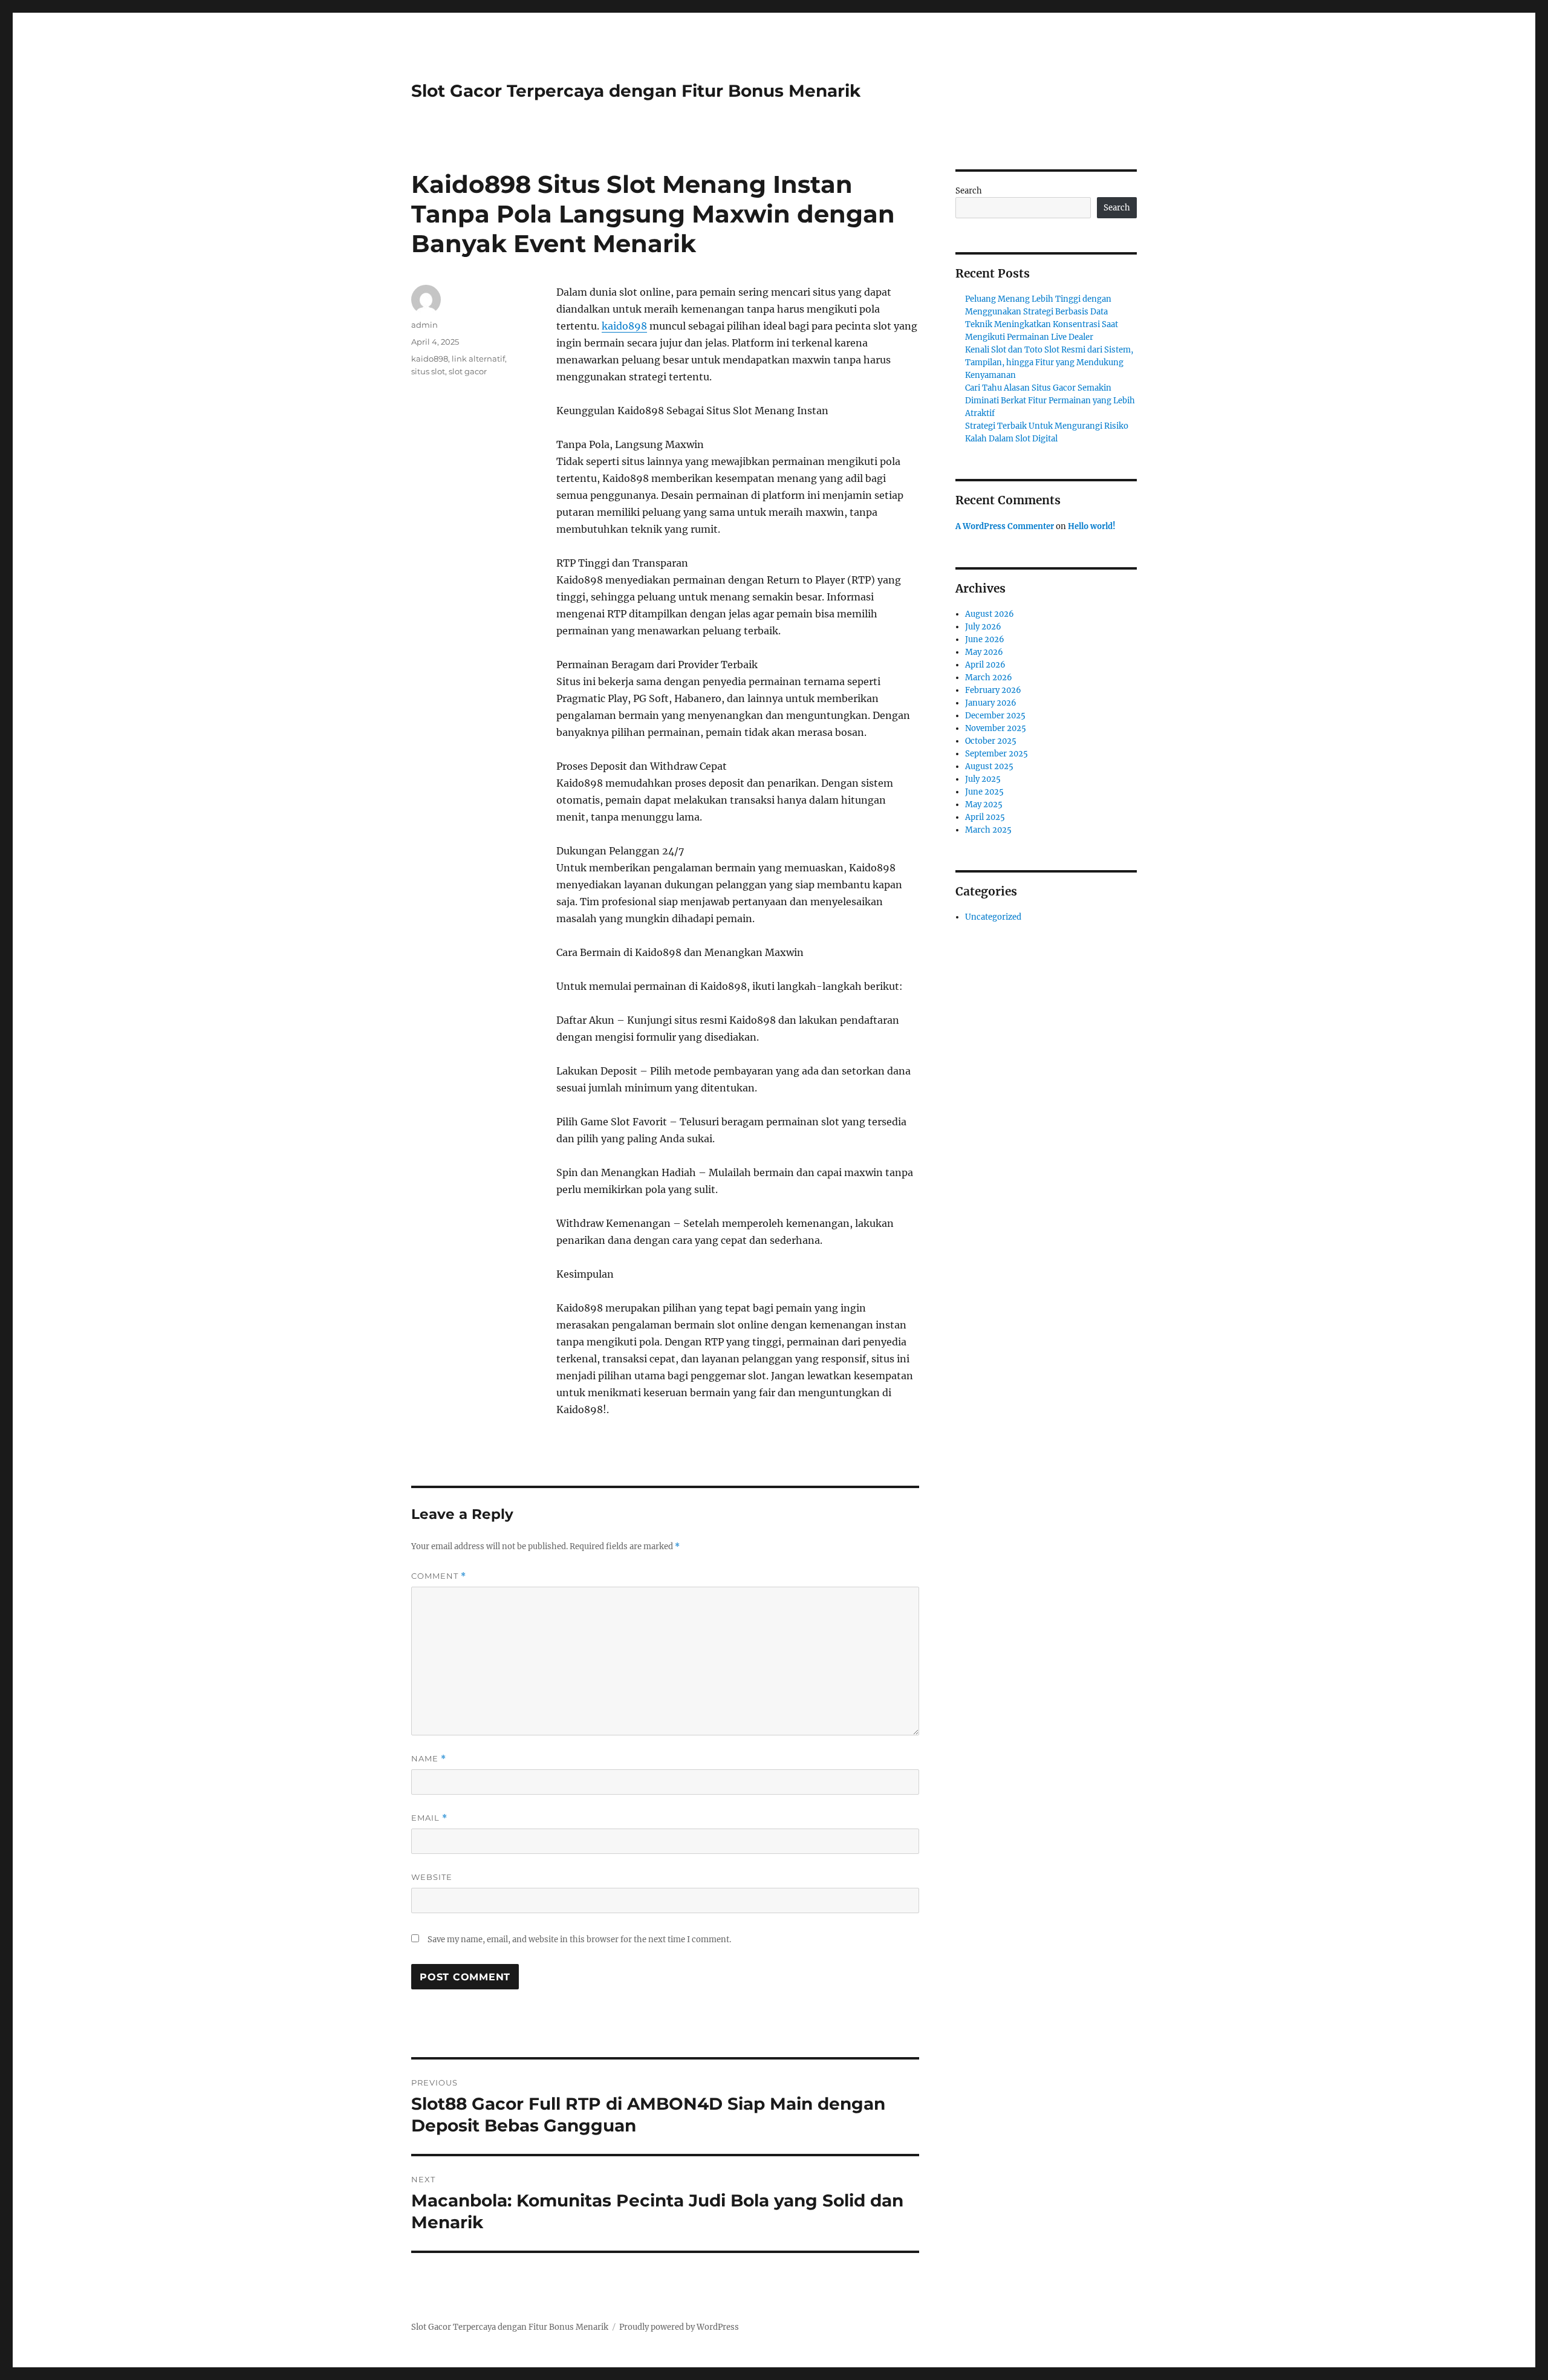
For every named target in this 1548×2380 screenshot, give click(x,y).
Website (432, 1877)
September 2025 (997, 754)
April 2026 (985, 665)
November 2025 (996, 728)
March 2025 (988, 830)
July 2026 (983, 627)
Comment (439, 1576)
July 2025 (983, 779)
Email (429, 1818)
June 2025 (984, 792)
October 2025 (991, 741)
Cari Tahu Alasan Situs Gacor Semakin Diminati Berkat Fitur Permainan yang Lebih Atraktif (1050, 401)
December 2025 (995, 716)
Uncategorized (993, 917)
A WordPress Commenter (1005, 526)
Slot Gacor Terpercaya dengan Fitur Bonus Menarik (636, 91)
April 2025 (985, 817)
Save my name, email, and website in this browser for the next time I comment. (579, 1939)
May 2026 (984, 652)
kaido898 (624, 326)
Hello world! (1092, 526)
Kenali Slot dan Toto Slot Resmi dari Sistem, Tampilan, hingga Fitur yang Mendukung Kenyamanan (1049, 363)
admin (424, 325)
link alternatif (478, 359)
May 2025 (984, 805)
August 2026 (990, 614)
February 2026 (993, 690)
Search (969, 191)
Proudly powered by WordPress (679, 2327)
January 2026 (991, 703)
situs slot (428, 371)
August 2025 (989, 766)
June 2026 (985, 639)
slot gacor (468, 371)
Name (429, 1759)
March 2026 (989, 678)
